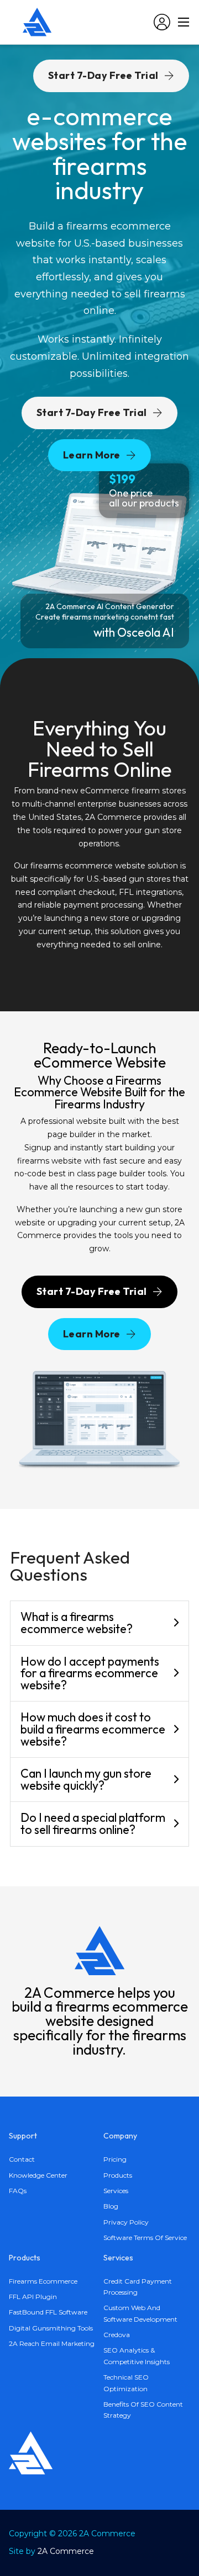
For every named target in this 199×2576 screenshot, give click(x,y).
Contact (22, 2159)
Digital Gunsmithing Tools (51, 2328)
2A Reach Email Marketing (52, 2343)
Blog (111, 2206)
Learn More (92, 455)
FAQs (18, 2191)
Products (118, 2175)
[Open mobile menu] (184, 22)
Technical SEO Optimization (126, 2383)
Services (116, 2191)
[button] (99, 1623)
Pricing (115, 2159)
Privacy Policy (126, 2222)
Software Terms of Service (145, 2238)
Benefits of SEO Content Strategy (143, 2410)
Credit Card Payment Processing (138, 2287)
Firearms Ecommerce (43, 2281)
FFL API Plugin (33, 2297)
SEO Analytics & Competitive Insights (137, 2356)
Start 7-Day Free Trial (92, 412)
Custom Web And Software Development (140, 2313)
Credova (117, 2335)
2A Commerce (66, 2551)
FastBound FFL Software (48, 2312)
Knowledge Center (38, 2175)
